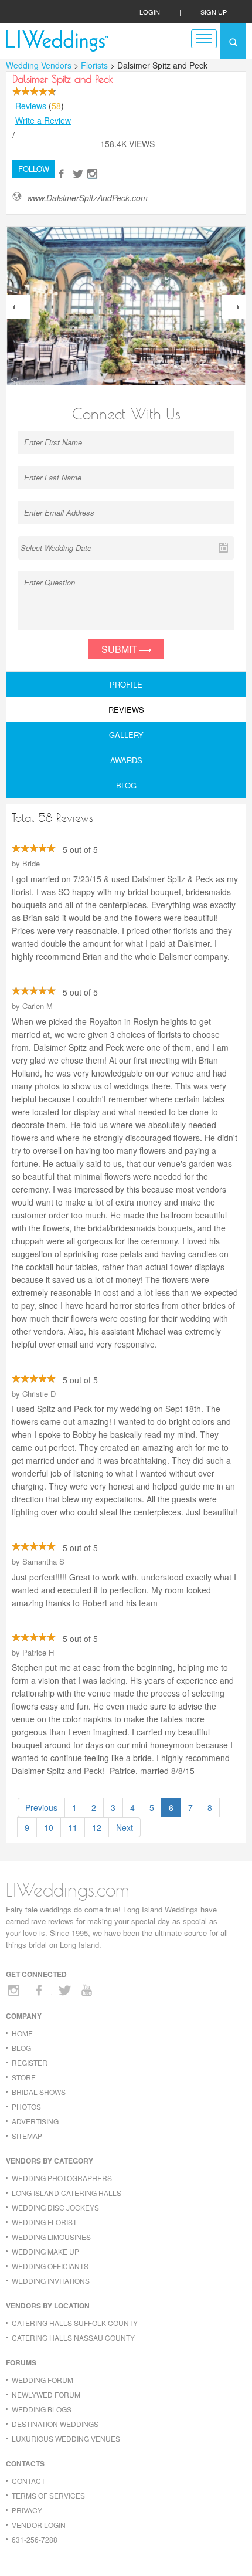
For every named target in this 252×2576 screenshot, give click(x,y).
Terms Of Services (48, 2495)
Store (24, 2077)
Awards (126, 760)
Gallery (126, 735)
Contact (28, 2481)
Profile (126, 684)
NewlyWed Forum (46, 2394)
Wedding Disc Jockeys (55, 2207)
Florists (96, 65)
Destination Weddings (55, 2424)
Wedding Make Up (45, 2251)
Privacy (27, 2510)
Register (30, 2062)
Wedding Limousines (51, 2237)
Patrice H (38, 1652)
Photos (26, 2106)
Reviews (31, 106)
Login (150, 12)
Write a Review (43, 120)
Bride (31, 863)
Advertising (35, 2121)
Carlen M (38, 1006)
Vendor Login (39, 2525)
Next (125, 1827)
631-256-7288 (35, 2539)
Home (22, 2033)
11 (73, 1827)
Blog (126, 785)
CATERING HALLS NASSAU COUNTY (73, 2338)
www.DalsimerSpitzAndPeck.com (87, 198)
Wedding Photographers (62, 2178)
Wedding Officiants (50, 2266)
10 (49, 1827)
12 (97, 1827)
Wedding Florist (44, 2222)
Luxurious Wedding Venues (66, 2438)
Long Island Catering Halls (67, 2193)
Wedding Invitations (51, 2281)
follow (34, 169)
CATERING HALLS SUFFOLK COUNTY (75, 2323)
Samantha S (43, 1561)
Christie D (39, 1394)
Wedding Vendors (39, 65)
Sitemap (27, 2136)
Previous (41, 1807)
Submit (120, 649)
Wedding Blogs (42, 2409)
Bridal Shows (39, 2092)
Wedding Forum (42, 2380)
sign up (214, 12)
